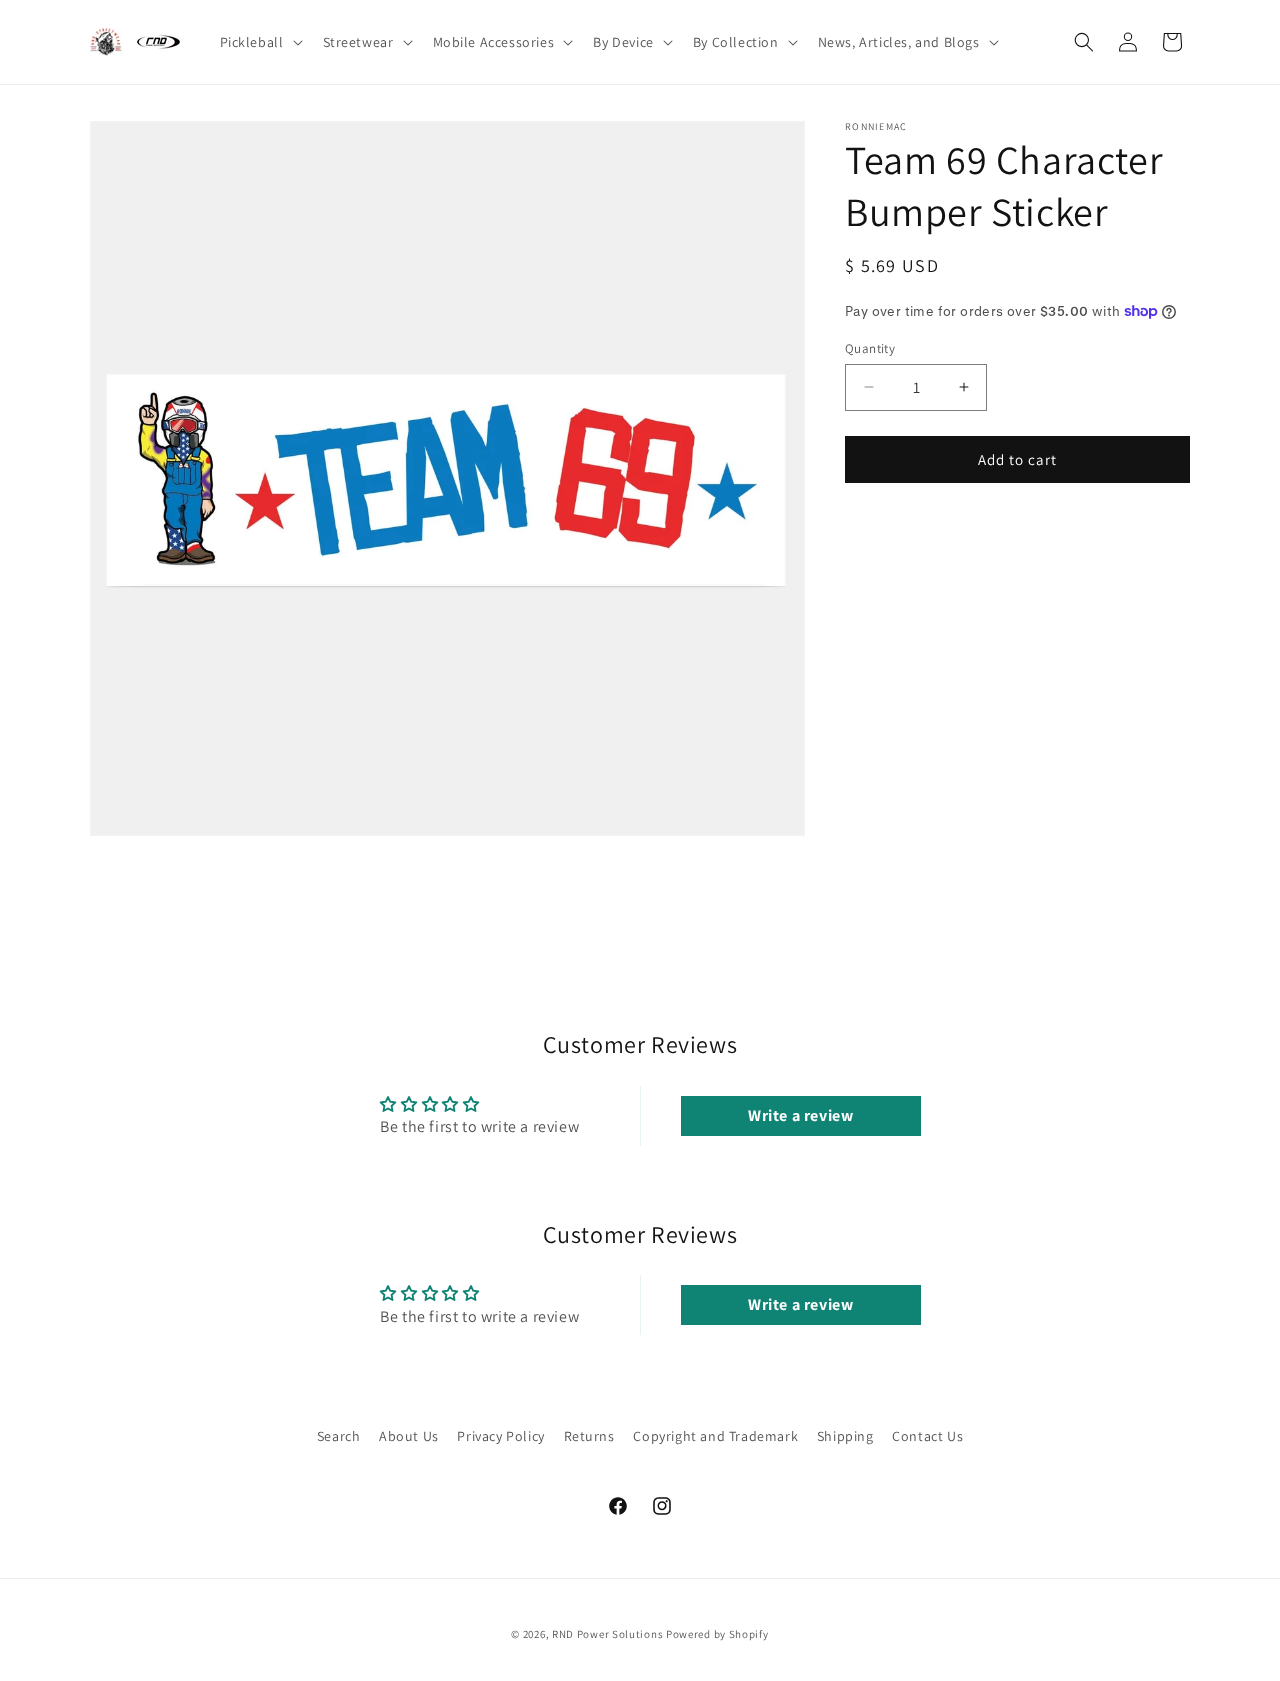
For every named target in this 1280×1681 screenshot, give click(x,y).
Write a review (800, 1115)
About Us (409, 1436)
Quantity (870, 347)
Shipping (845, 1436)
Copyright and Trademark (715, 1436)
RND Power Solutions (607, 1634)
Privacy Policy (500, 1436)
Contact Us (927, 1436)
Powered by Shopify (717, 1634)
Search (339, 1436)
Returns (589, 1436)
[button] (259, 42)
